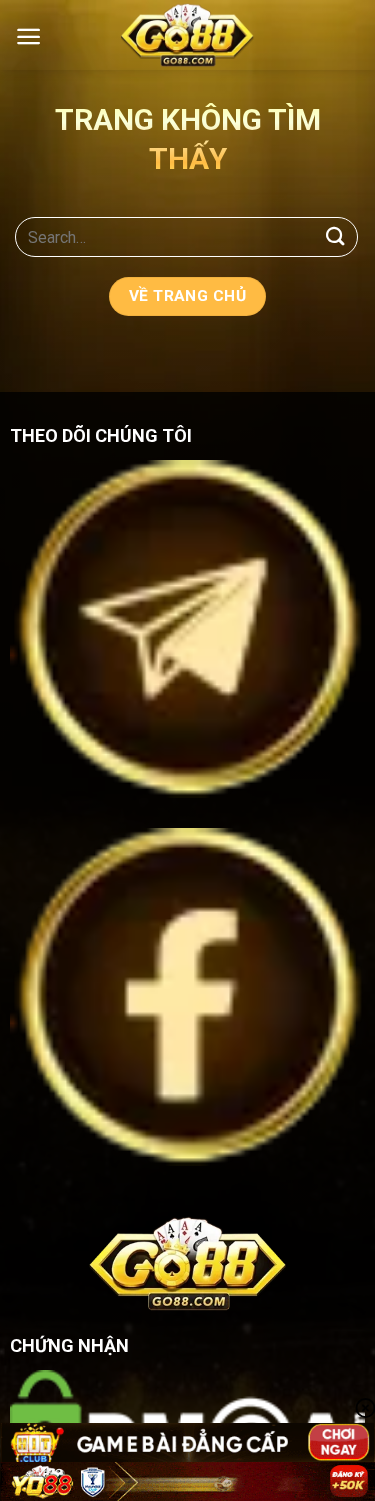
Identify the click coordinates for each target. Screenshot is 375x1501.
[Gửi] (336, 236)
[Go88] (188, 35)
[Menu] (28, 36)
